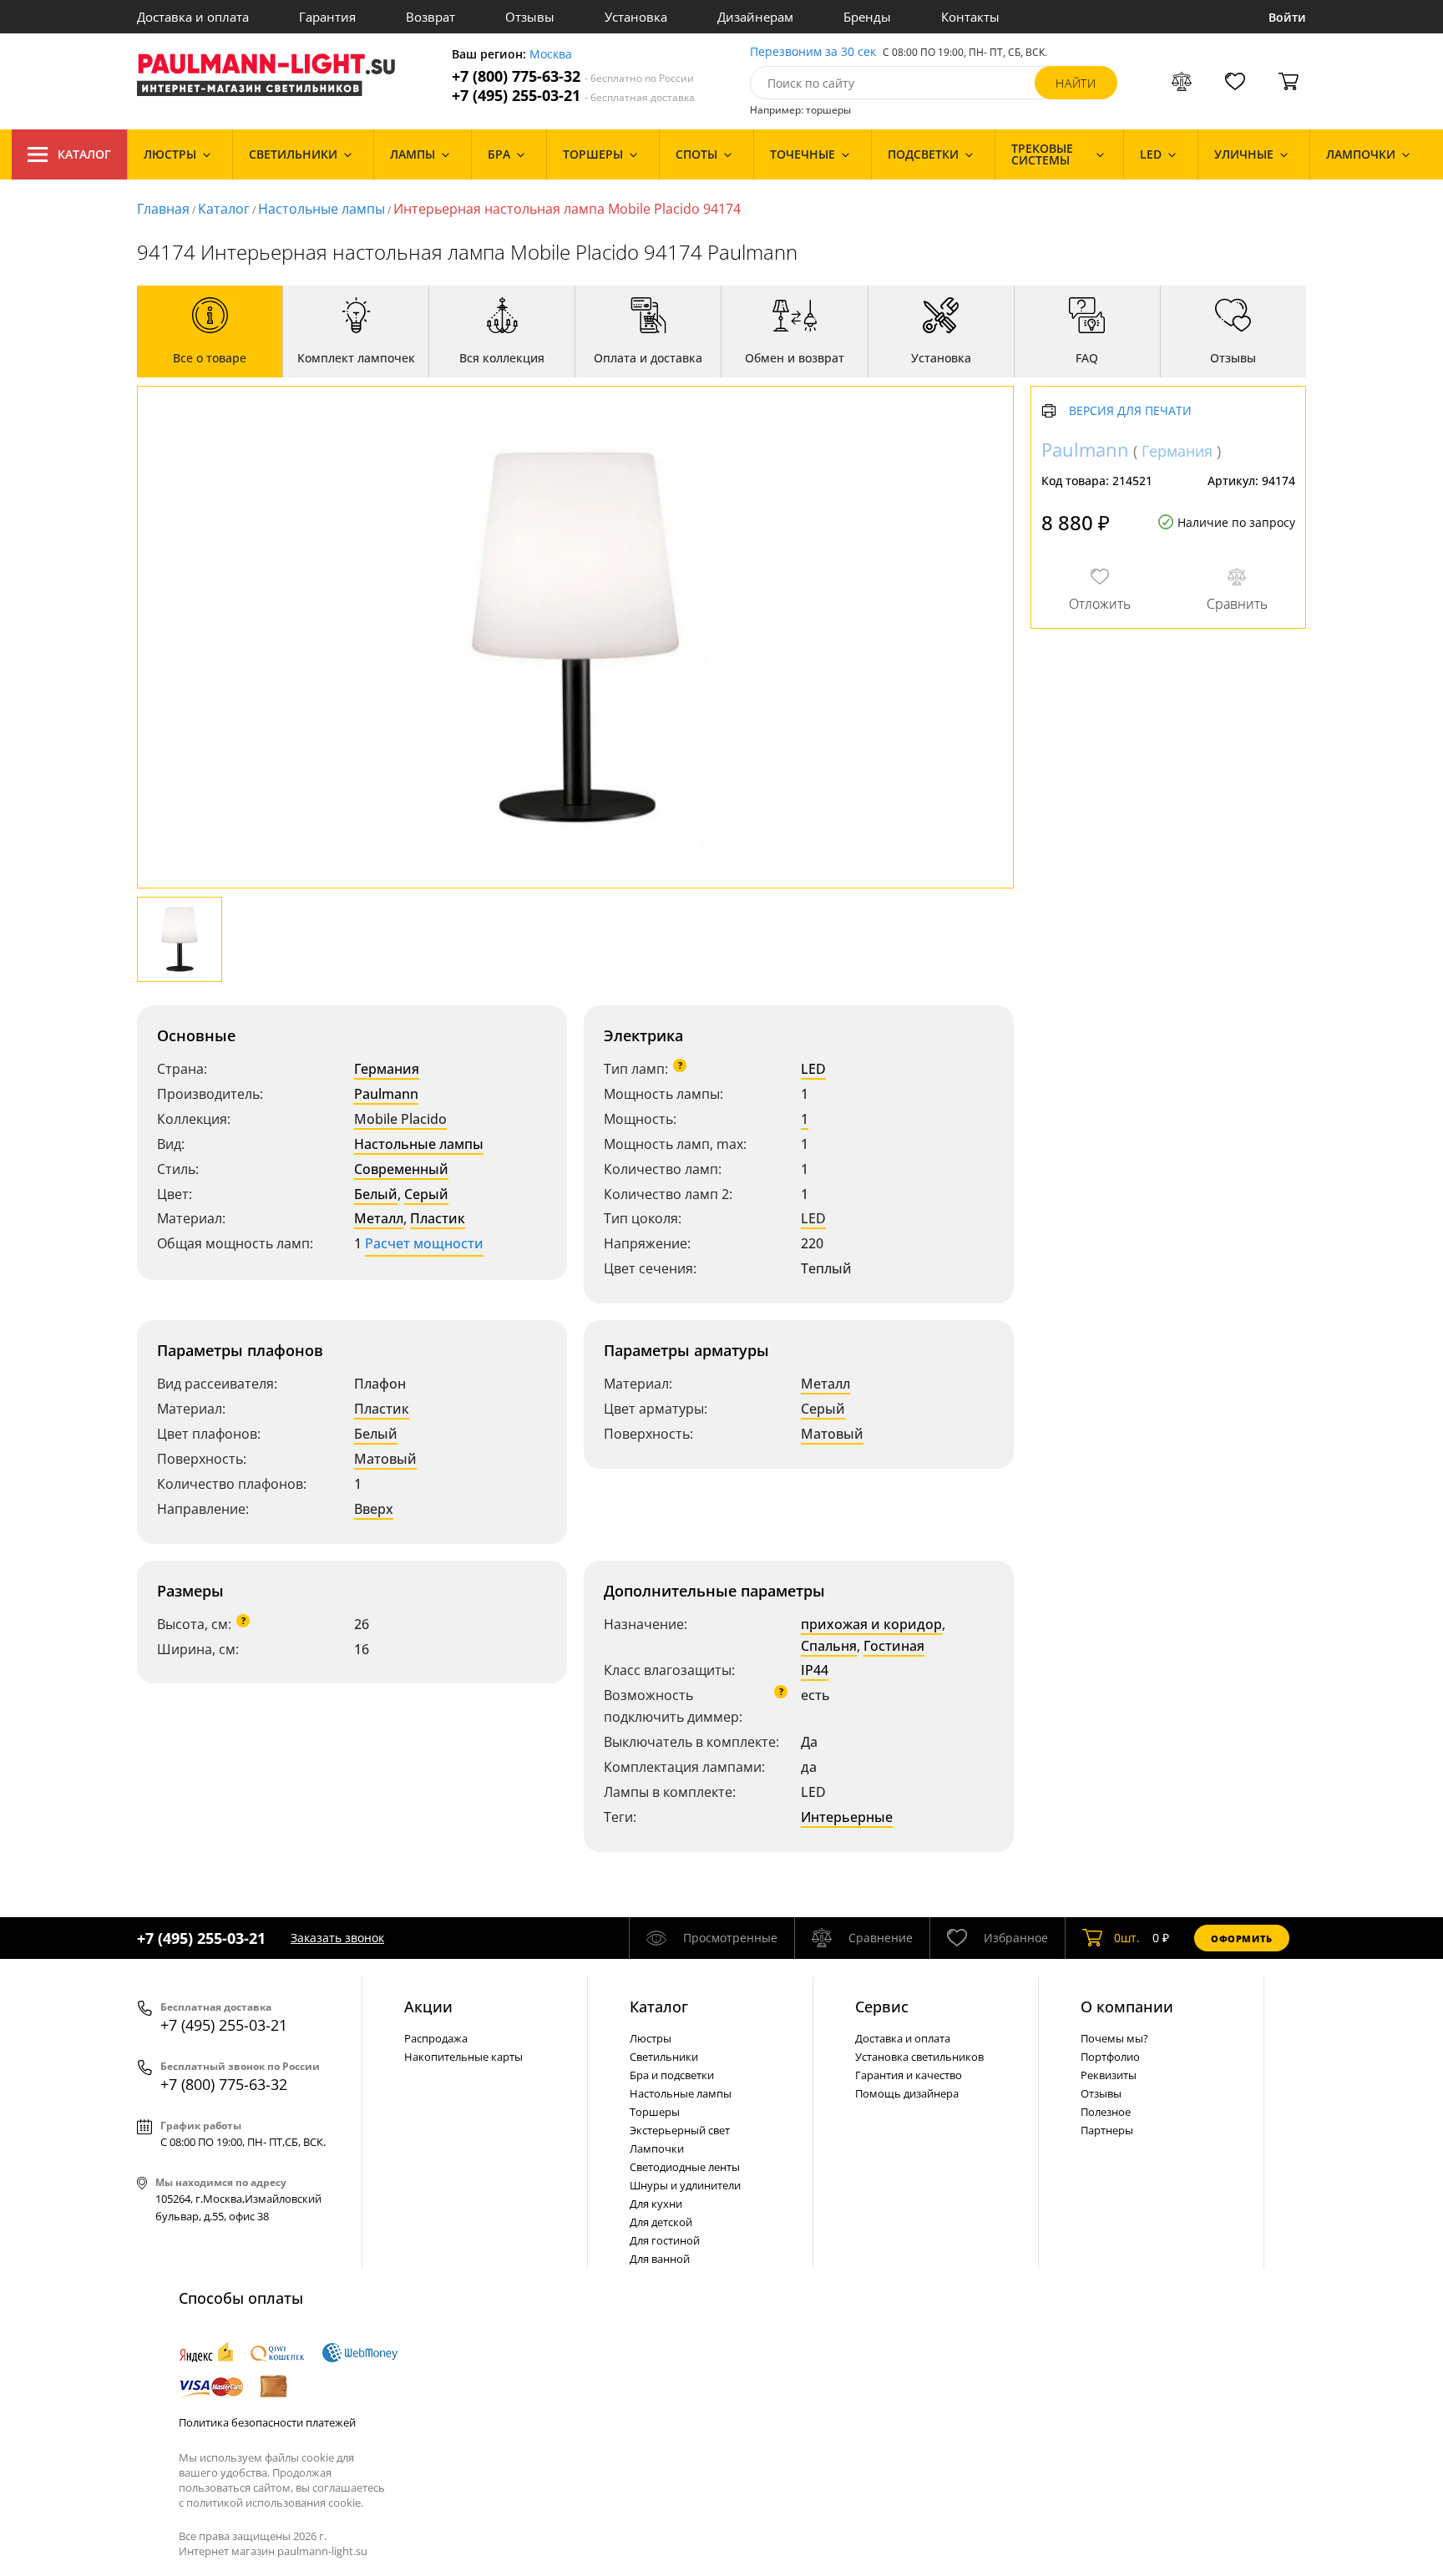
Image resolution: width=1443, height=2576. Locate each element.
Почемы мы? (1114, 2038)
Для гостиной (665, 2240)
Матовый (385, 1459)
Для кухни (656, 2204)
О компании (1127, 2007)
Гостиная (894, 1646)
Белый (376, 1194)
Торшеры (655, 2112)
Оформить (1242, 1938)
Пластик (438, 1218)
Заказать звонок (337, 1938)
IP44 (815, 1670)
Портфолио (1110, 2057)
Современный (401, 1169)
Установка (636, 17)
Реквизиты (1109, 2075)
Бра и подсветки (672, 2075)
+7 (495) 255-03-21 (573, 96)
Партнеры (1107, 2130)
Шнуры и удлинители (685, 2185)
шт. (1127, 1938)
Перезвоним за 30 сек (813, 52)
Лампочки (657, 2148)
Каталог (84, 154)
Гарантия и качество (909, 2075)
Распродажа (436, 2038)
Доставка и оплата (193, 17)
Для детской (661, 2222)
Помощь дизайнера (907, 2093)
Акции (428, 2007)
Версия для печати (1130, 411)
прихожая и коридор (871, 1624)
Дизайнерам (755, 17)
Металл (379, 1218)
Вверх (374, 1509)
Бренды (867, 17)
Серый (426, 1194)
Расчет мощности (424, 1243)
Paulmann (386, 1094)
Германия (387, 1069)
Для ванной (660, 2259)
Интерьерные (847, 1817)
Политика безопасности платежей (267, 2422)
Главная (163, 209)
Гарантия (327, 17)
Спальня (829, 1646)
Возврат (430, 17)
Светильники (664, 2057)
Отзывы (530, 17)
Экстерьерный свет (680, 2130)
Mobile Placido (400, 1119)
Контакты (970, 17)
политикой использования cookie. (275, 2503)
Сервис (882, 2007)
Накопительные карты (463, 2057)
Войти (1287, 17)
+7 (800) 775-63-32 (573, 76)
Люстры (651, 2038)
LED (813, 1069)
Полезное (1106, 2112)
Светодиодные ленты (685, 2167)
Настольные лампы (322, 209)
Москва (551, 55)
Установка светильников (919, 2057)
